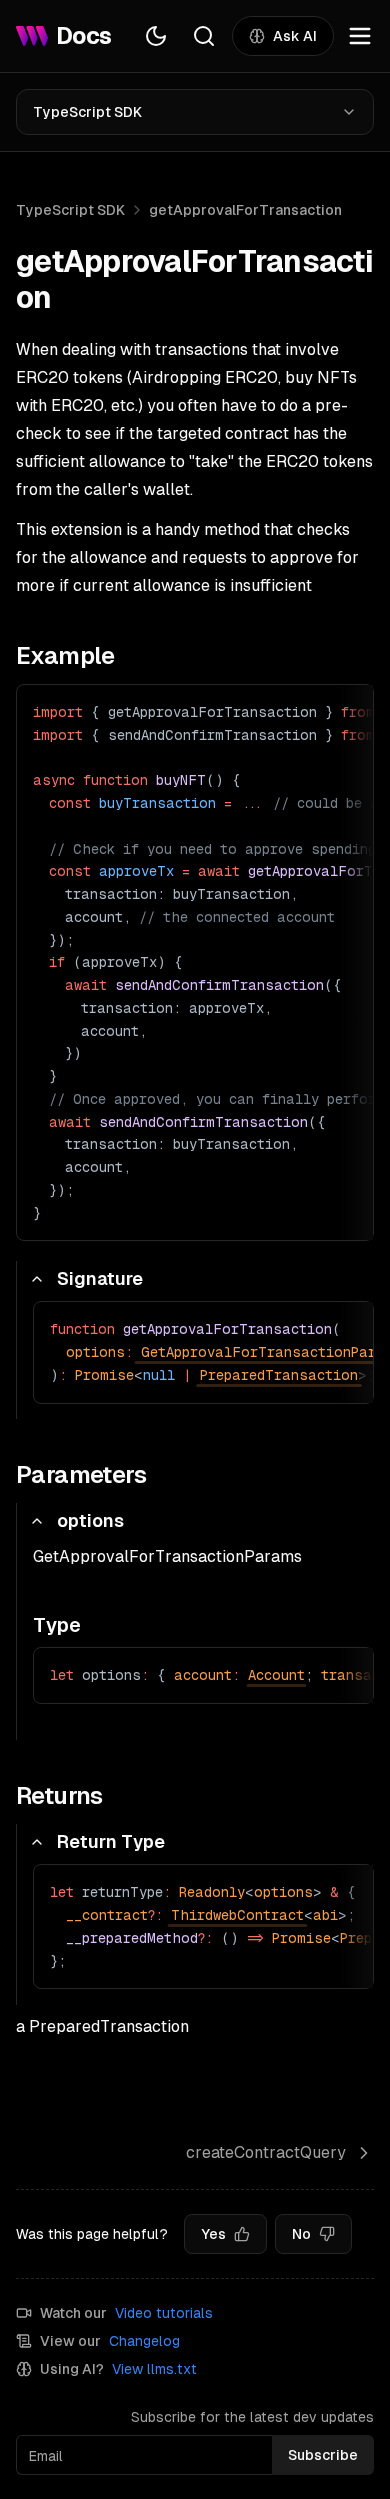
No (301, 2234)
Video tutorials (164, 2313)
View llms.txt (154, 2369)
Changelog (144, 2341)
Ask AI (295, 36)
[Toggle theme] (156, 36)
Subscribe (323, 2455)
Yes (213, 2234)
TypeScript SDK (87, 112)
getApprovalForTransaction (245, 210)
